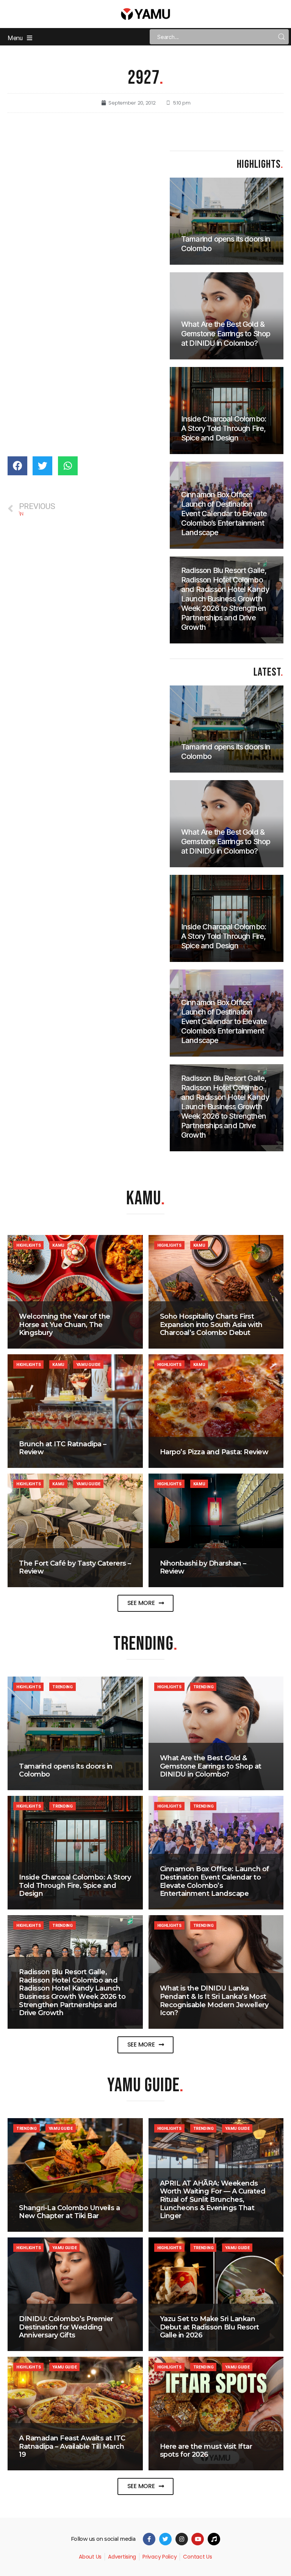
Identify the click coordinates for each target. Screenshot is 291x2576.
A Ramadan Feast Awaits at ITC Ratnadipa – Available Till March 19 (72, 2446)
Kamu (58, 1245)
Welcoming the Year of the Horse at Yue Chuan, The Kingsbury (65, 1325)
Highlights (28, 1245)
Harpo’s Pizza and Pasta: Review (214, 1452)
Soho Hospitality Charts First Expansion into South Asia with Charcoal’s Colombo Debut (211, 1325)
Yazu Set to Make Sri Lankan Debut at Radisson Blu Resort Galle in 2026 (210, 2327)
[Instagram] (182, 2539)
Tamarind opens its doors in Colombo (66, 1770)
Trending (63, 1687)
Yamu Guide (88, 1364)
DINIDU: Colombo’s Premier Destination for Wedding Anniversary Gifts (66, 2327)
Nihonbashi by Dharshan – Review (203, 1567)
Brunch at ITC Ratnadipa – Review (63, 1448)
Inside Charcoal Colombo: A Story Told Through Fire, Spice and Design (75, 1885)
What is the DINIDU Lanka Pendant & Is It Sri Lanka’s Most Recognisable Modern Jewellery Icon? (214, 2001)
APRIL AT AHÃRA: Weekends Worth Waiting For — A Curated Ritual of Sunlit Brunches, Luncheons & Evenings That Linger (213, 2200)
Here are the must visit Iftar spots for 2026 (206, 2451)
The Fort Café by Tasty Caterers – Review (75, 1567)
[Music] (214, 2539)
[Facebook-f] (149, 2539)
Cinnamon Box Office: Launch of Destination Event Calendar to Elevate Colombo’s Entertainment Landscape (215, 1881)
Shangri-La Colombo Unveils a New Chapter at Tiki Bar (69, 2212)
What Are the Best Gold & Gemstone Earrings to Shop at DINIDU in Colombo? (211, 1766)
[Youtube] (198, 2539)
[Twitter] (165, 2539)
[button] (146, 1603)
